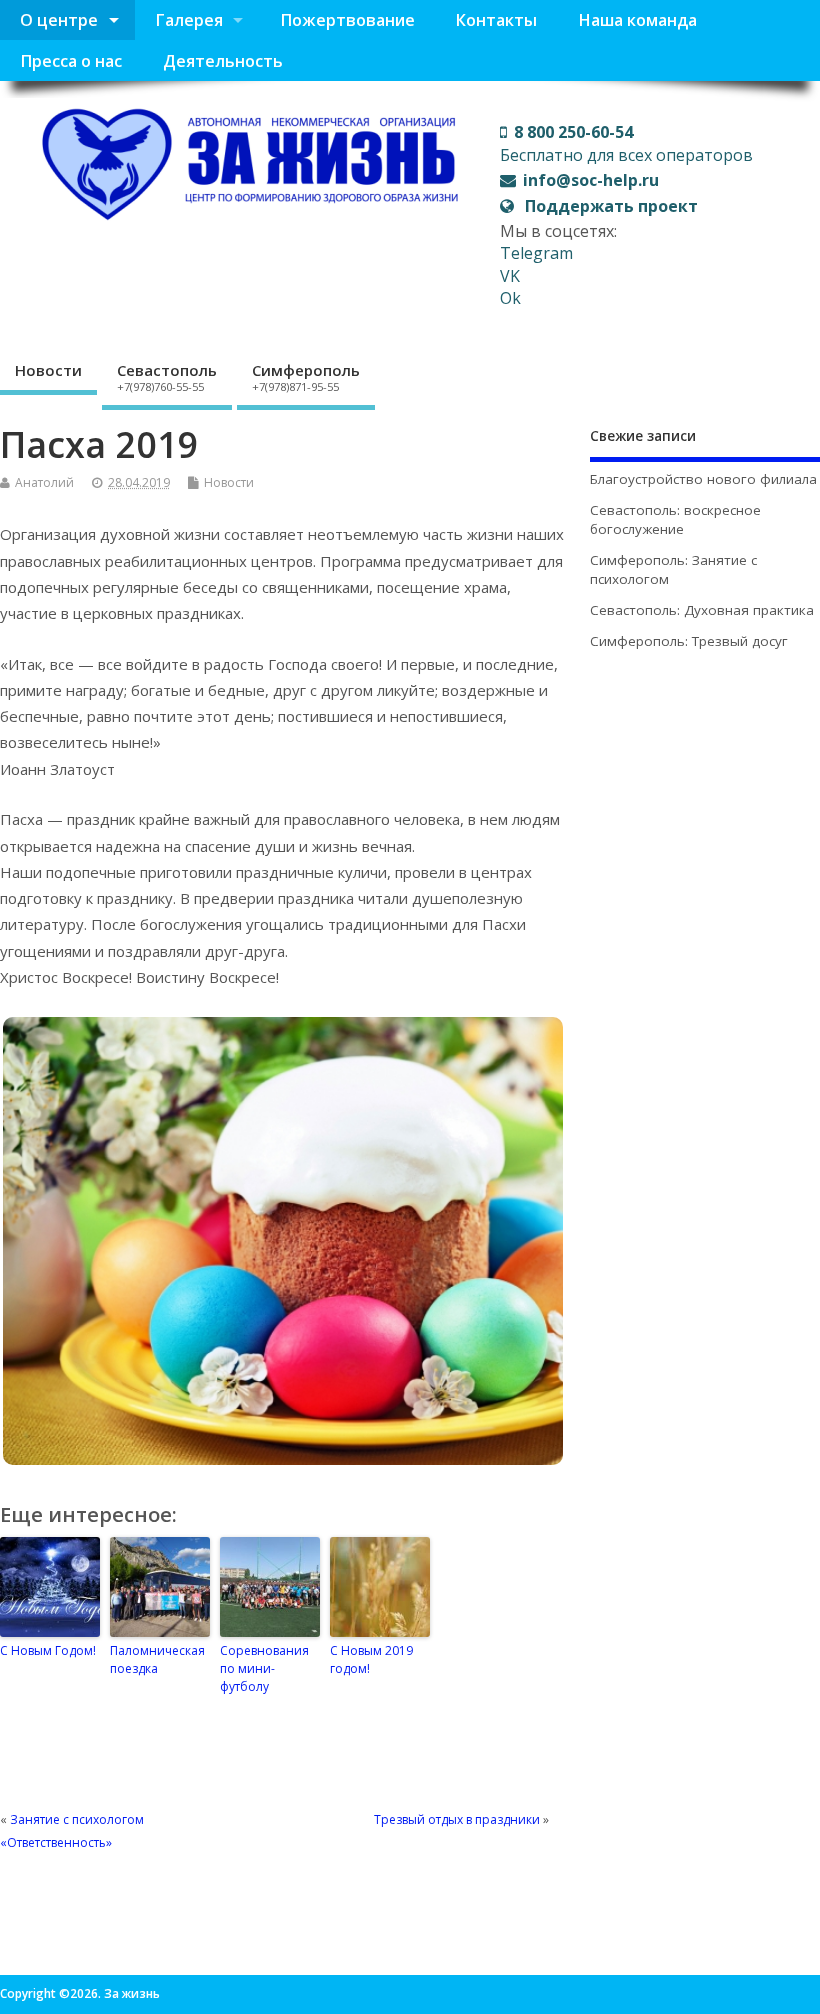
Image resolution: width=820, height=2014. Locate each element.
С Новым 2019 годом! (371, 1659)
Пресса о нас (71, 61)
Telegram (536, 253)
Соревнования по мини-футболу (264, 1668)
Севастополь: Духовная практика (702, 610)
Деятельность (223, 61)
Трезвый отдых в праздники (457, 1819)
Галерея (189, 20)
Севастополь (167, 377)
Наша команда (637, 20)
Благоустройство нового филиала (703, 479)
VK (510, 276)
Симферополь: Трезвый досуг (689, 641)
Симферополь (306, 377)
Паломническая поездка (157, 1659)
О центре (59, 20)
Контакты (496, 20)
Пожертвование (347, 20)
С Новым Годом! (48, 1650)
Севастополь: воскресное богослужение (675, 519)
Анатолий (44, 482)
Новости (48, 370)
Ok (510, 298)
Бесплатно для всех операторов (626, 143)
